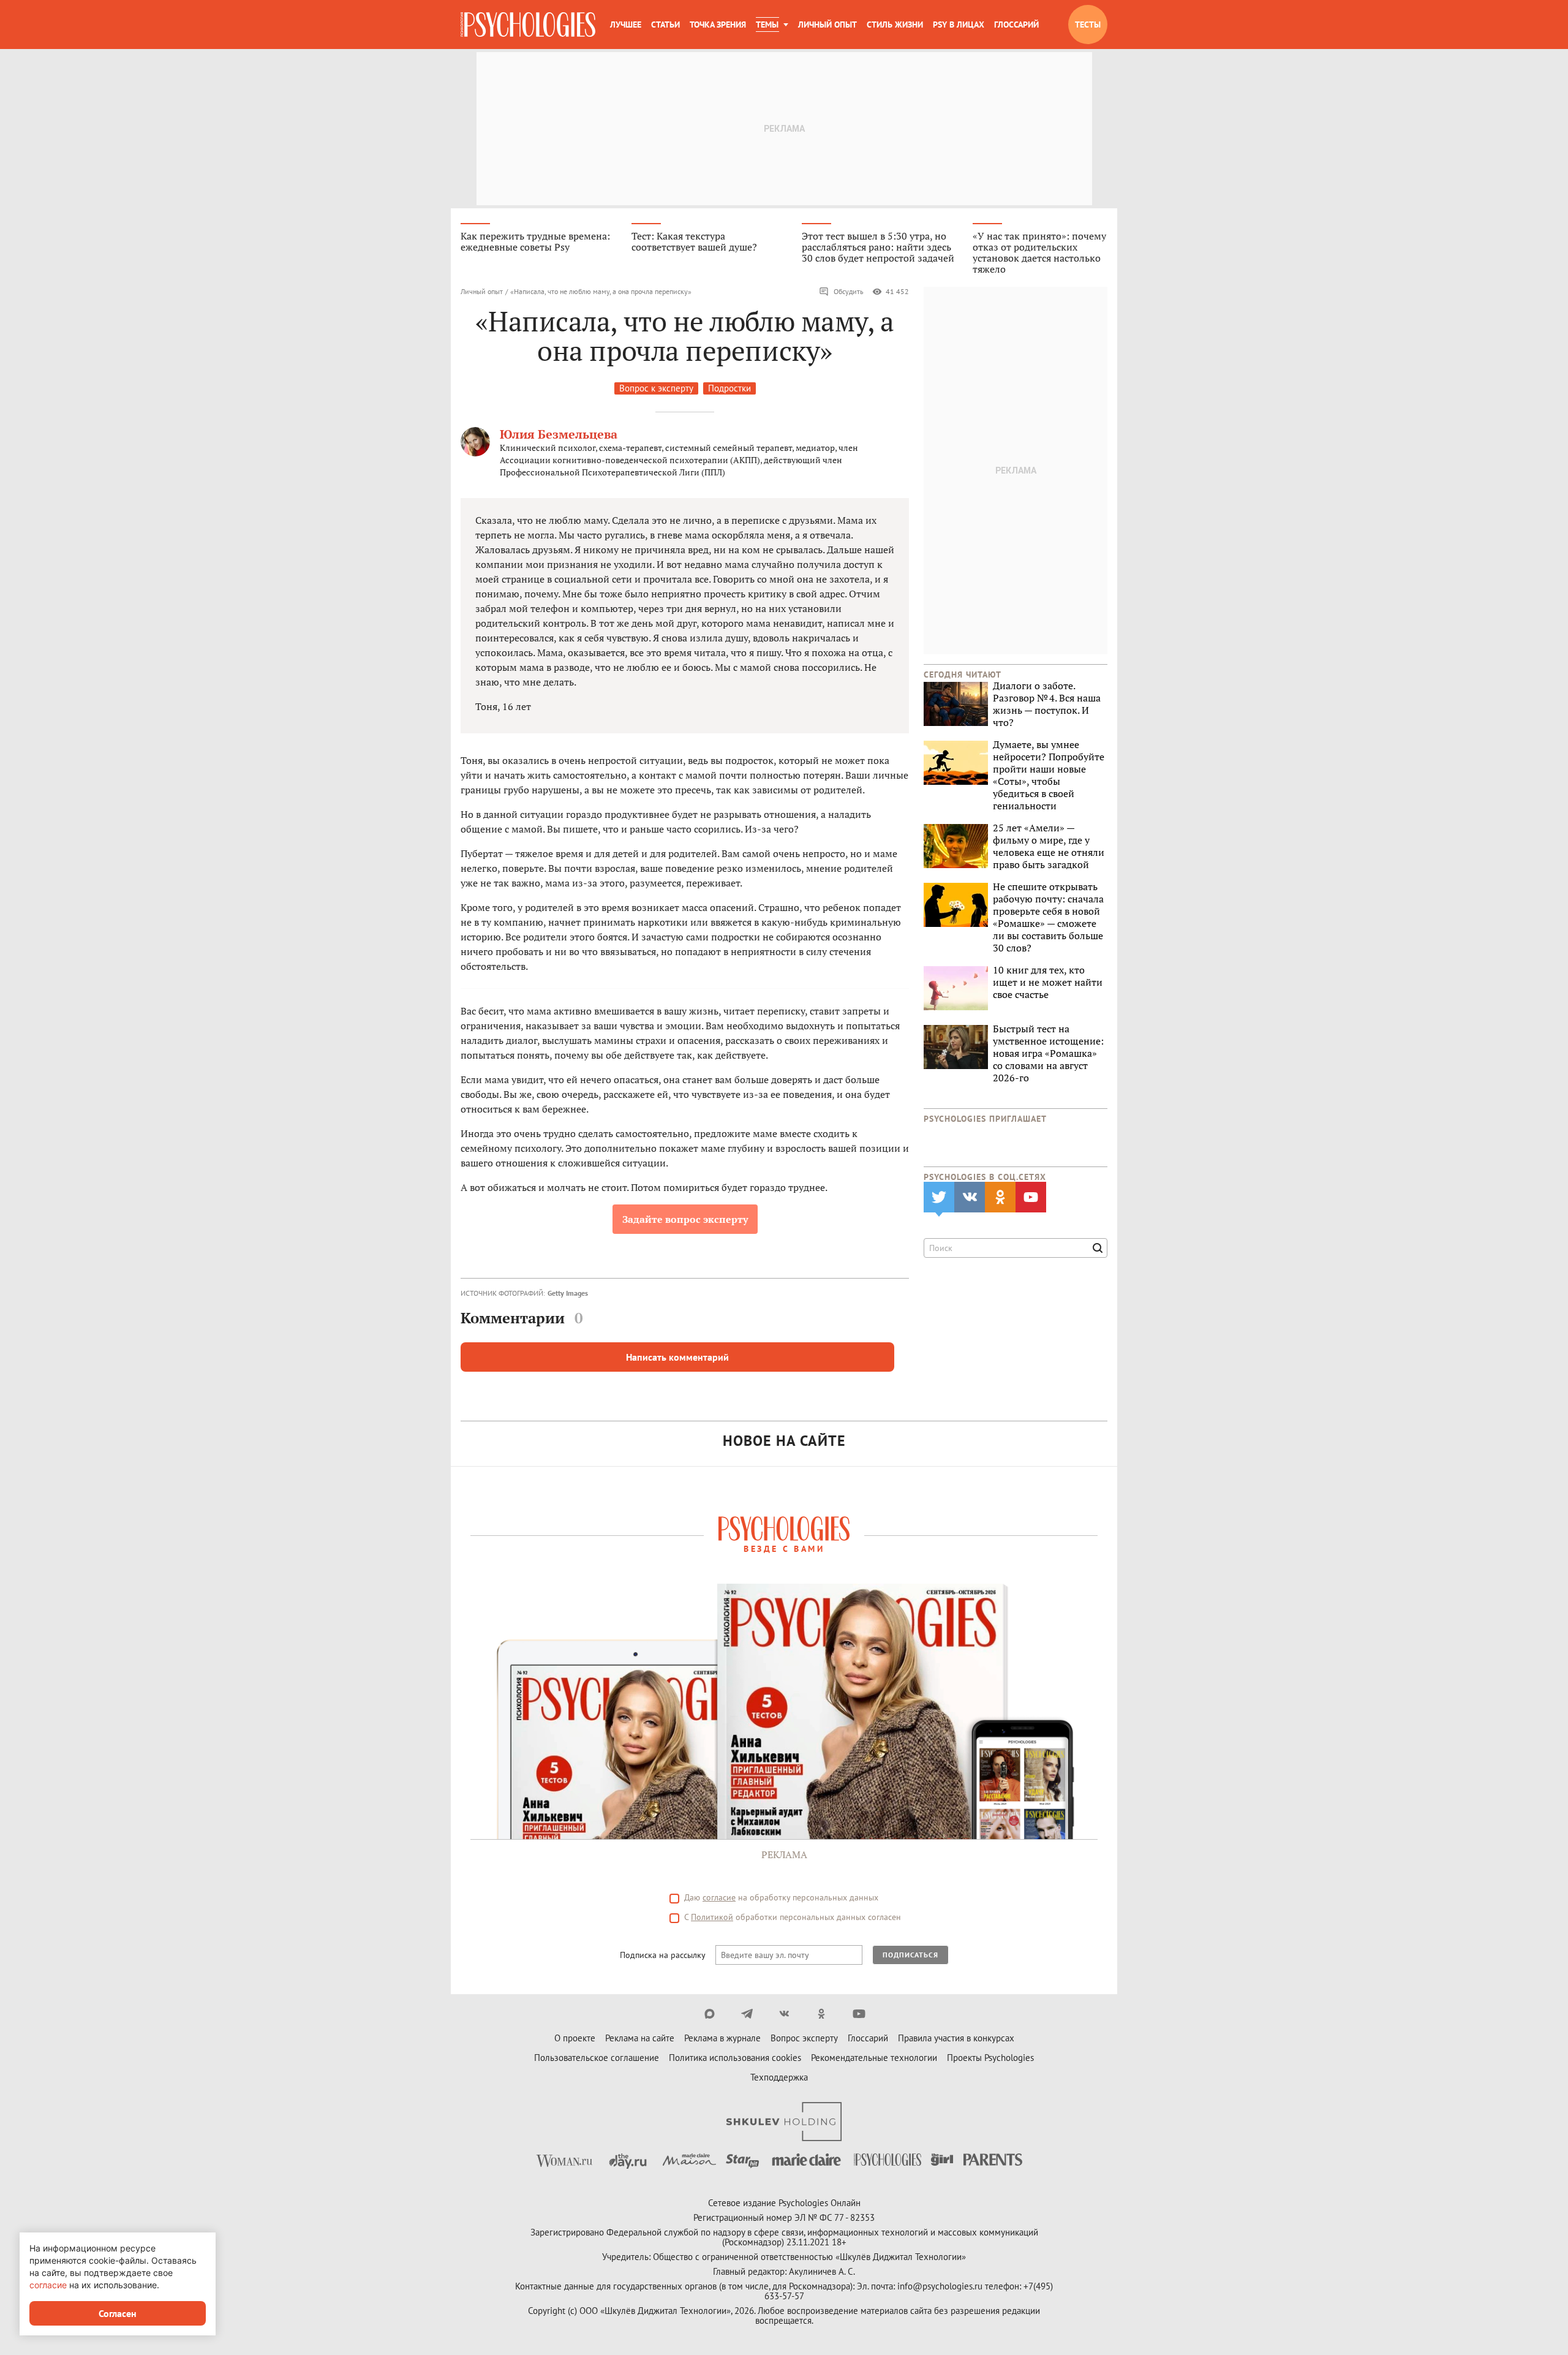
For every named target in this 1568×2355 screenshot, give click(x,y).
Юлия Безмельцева (559, 434)
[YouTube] (859, 2014)
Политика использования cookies (735, 2058)
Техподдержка (779, 2077)
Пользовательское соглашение (597, 2058)
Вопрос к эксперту (656, 388)
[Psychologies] (528, 25)
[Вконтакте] (784, 2014)
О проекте (575, 2038)
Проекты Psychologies (990, 2058)
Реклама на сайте (640, 2038)
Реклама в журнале (722, 2038)
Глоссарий (1016, 25)
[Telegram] (747, 2014)
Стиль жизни (895, 25)
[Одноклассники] (822, 2014)
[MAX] (710, 2014)
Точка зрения (718, 25)
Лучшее (626, 25)
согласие (719, 1897)
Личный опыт (827, 25)
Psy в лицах (959, 25)
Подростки (729, 388)
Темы (767, 25)
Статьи (665, 25)
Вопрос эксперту (804, 2038)
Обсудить (849, 291)
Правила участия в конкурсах (956, 2038)
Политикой (712, 1917)
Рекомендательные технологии (874, 2058)
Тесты (1088, 25)
